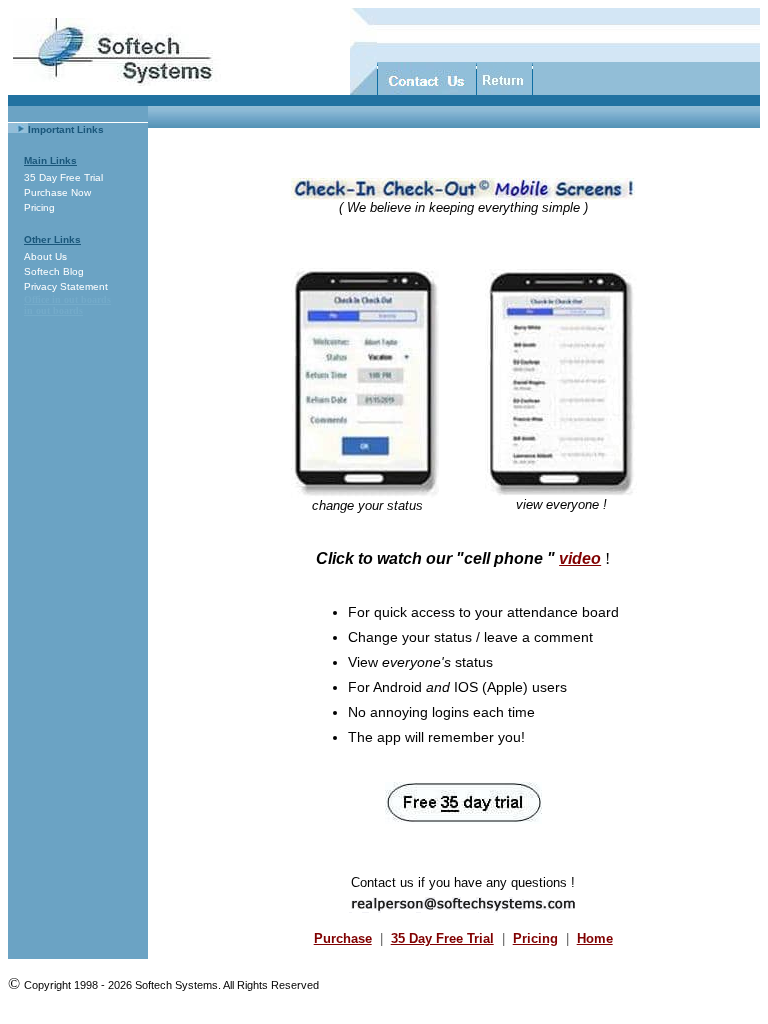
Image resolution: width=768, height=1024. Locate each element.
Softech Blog (54, 271)
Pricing (39, 207)
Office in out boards (67, 299)
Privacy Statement (66, 286)
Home (595, 938)
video (580, 558)
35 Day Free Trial (63, 177)
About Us (45, 256)
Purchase (343, 938)
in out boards (53, 310)
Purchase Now (57, 192)
